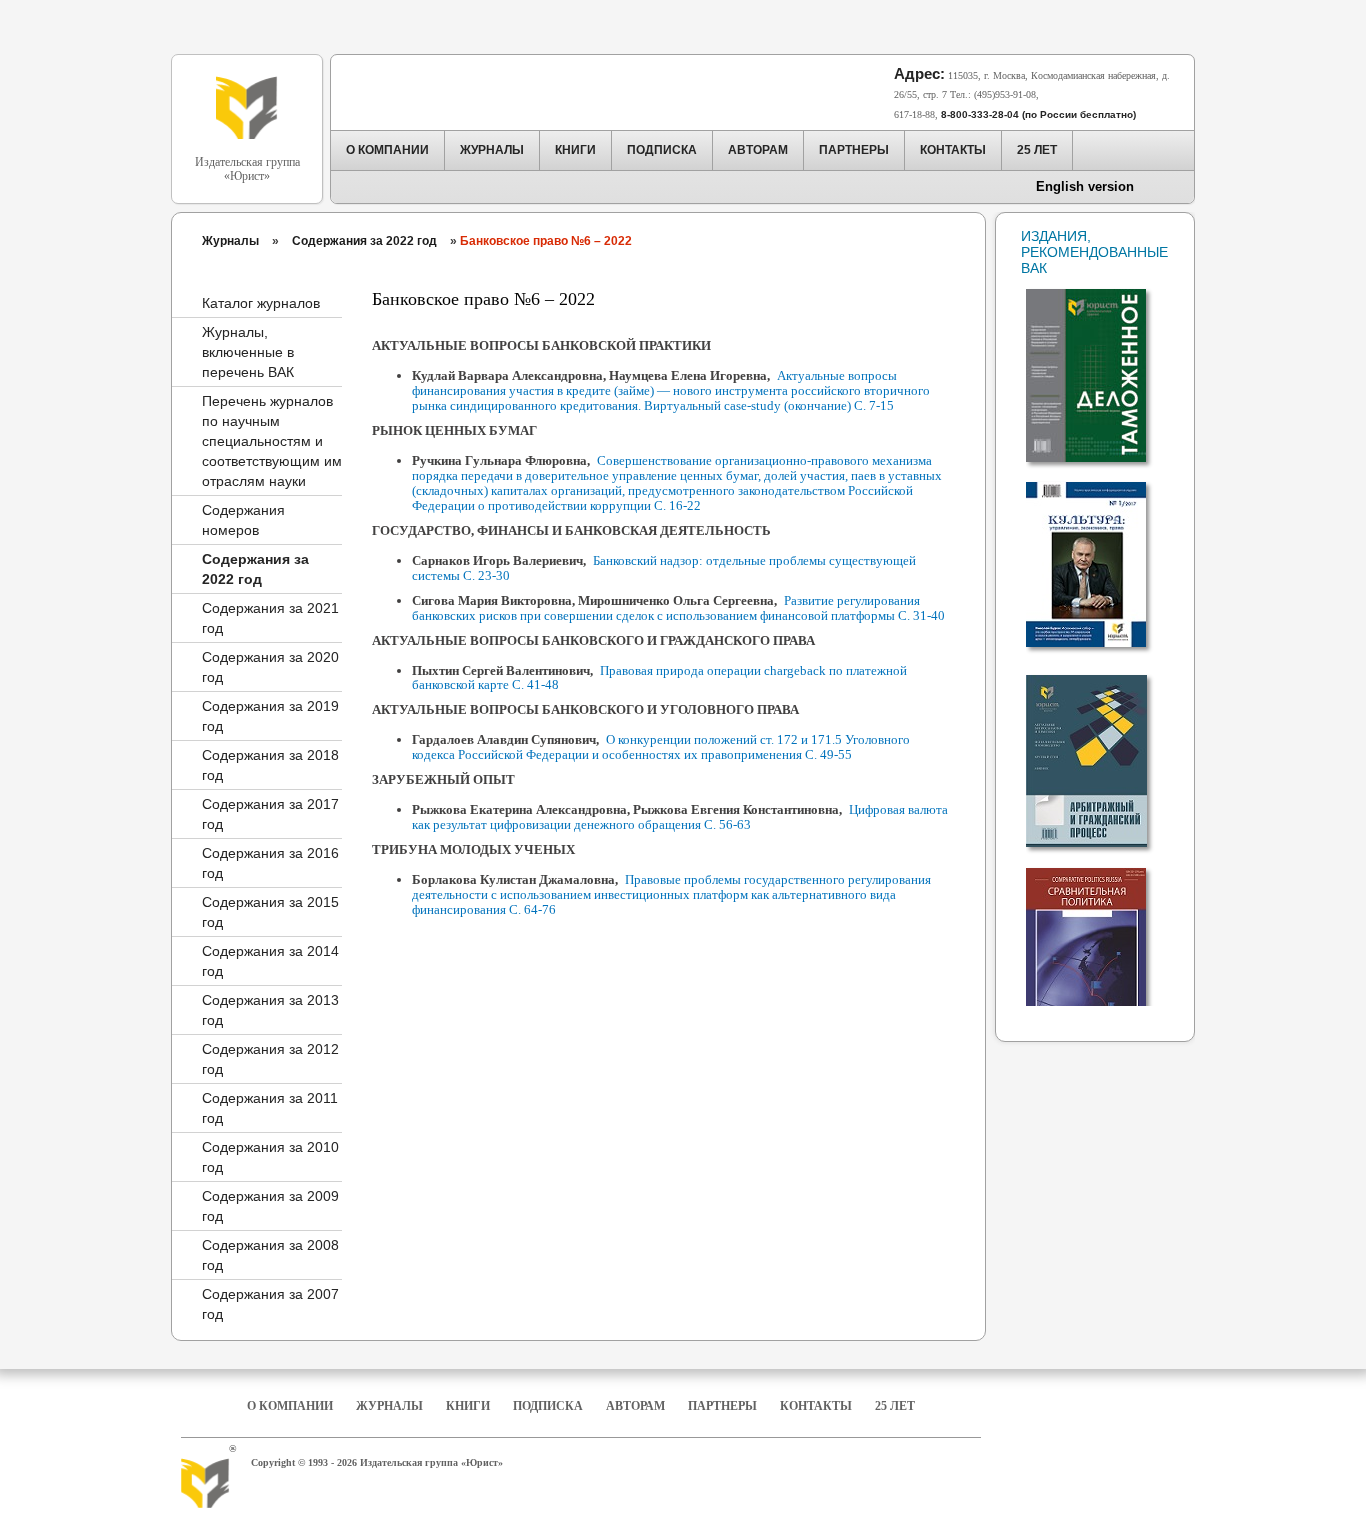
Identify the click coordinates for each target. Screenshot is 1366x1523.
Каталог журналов (261, 303)
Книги (468, 1406)
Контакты (816, 1406)
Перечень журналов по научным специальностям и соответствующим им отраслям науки (272, 441)
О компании (290, 1406)
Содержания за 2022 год (364, 241)
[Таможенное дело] (1100, 366)
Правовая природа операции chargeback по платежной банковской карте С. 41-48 (659, 678)
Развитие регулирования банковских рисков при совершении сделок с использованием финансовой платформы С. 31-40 (678, 608)
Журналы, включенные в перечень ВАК (248, 352)
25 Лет (895, 1406)
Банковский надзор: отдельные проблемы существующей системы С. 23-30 (664, 568)
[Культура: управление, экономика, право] (1100, 555)
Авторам (635, 1406)
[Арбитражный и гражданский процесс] (1100, 752)
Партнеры (722, 1406)
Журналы (230, 241)
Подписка (548, 1406)
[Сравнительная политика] (1100, 944)
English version (1085, 186)
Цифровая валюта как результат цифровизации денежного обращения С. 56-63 (680, 817)
